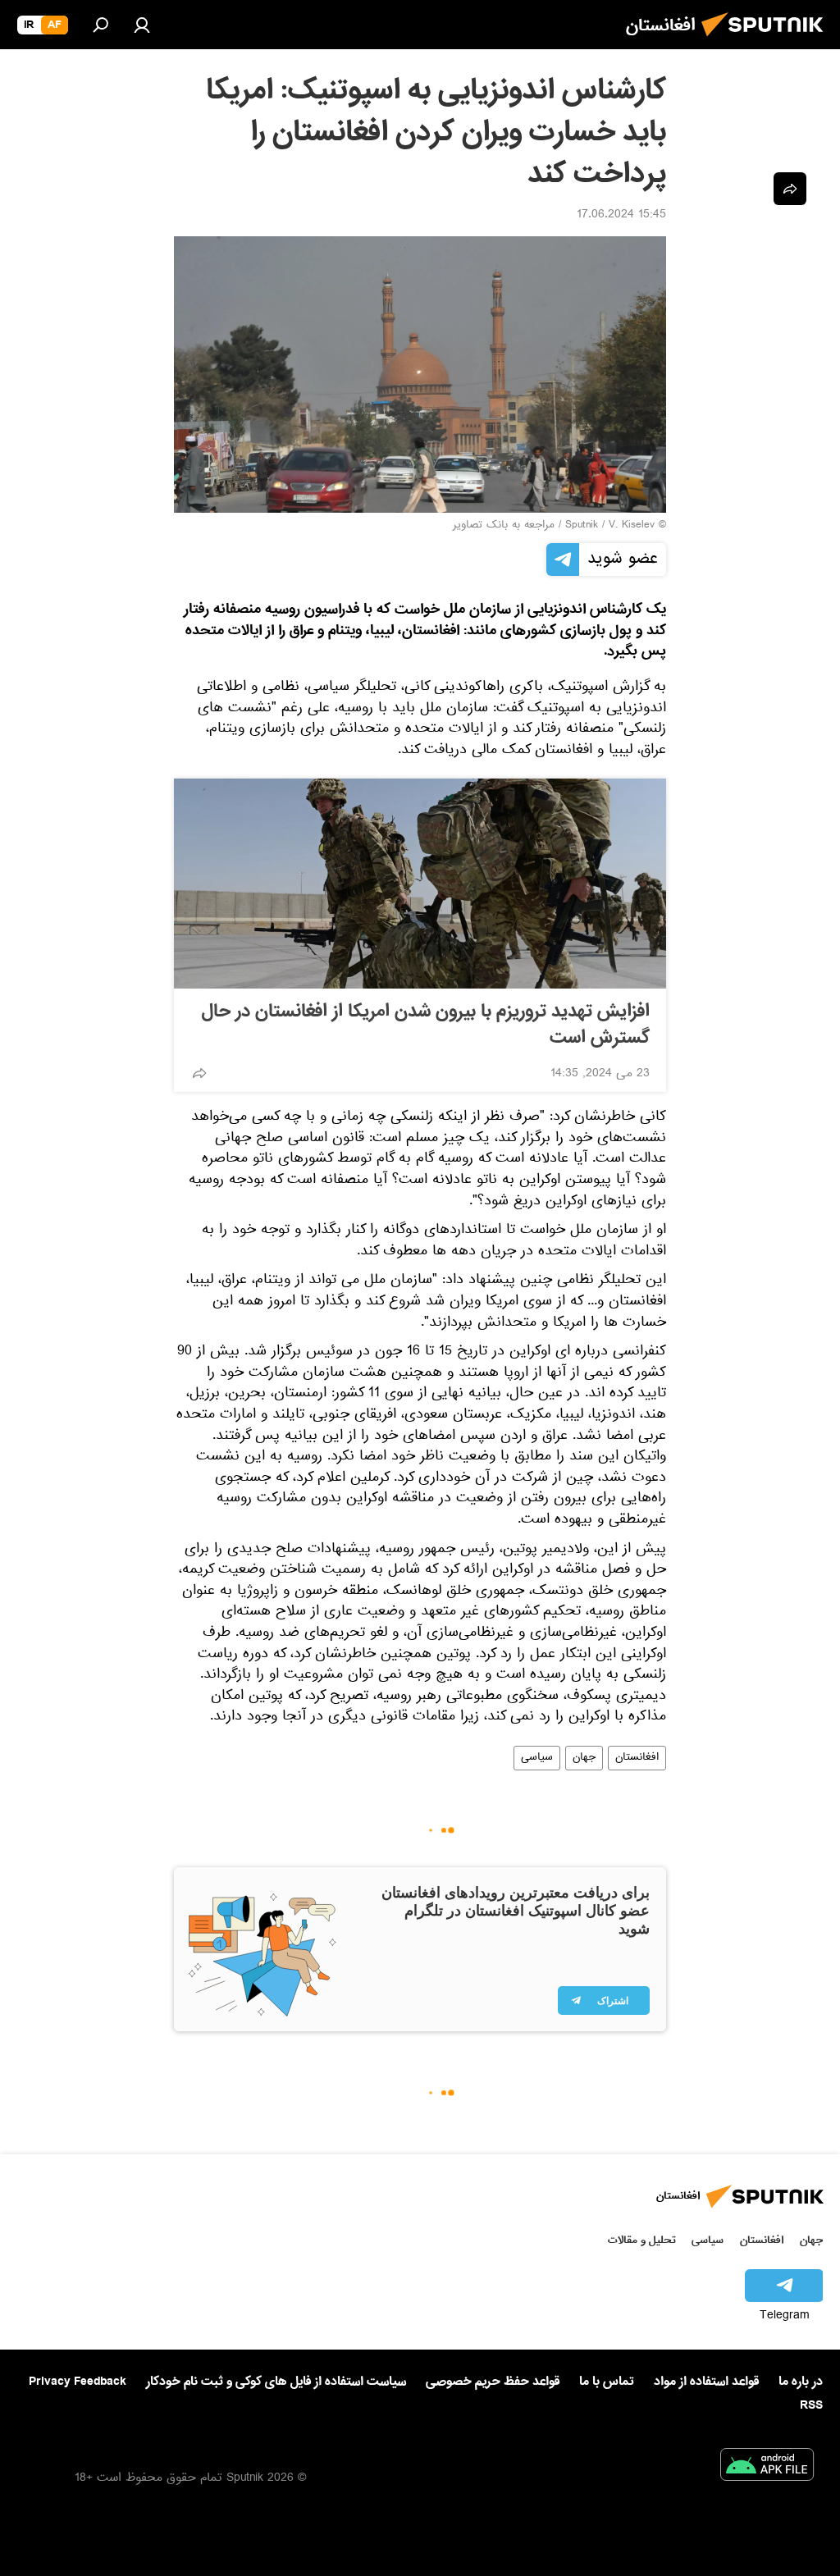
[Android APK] (767, 2468)
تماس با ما (607, 2382)
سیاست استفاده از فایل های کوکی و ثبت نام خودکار (276, 2382)
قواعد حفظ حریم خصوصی (493, 2382)
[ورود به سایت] (142, 25)
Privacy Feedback (78, 2382)
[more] (199, 1073)
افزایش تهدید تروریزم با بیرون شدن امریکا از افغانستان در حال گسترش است (426, 1025)
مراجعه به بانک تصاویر (504, 526)
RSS (811, 2405)
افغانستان (637, 1758)
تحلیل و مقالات (642, 2240)
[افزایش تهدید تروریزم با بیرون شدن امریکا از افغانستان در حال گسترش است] (420, 884)
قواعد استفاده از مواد (706, 2382)
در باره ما (801, 2382)
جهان (584, 1758)
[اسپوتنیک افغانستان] (767, 41)
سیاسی (537, 1758)
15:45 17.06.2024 (621, 216)
